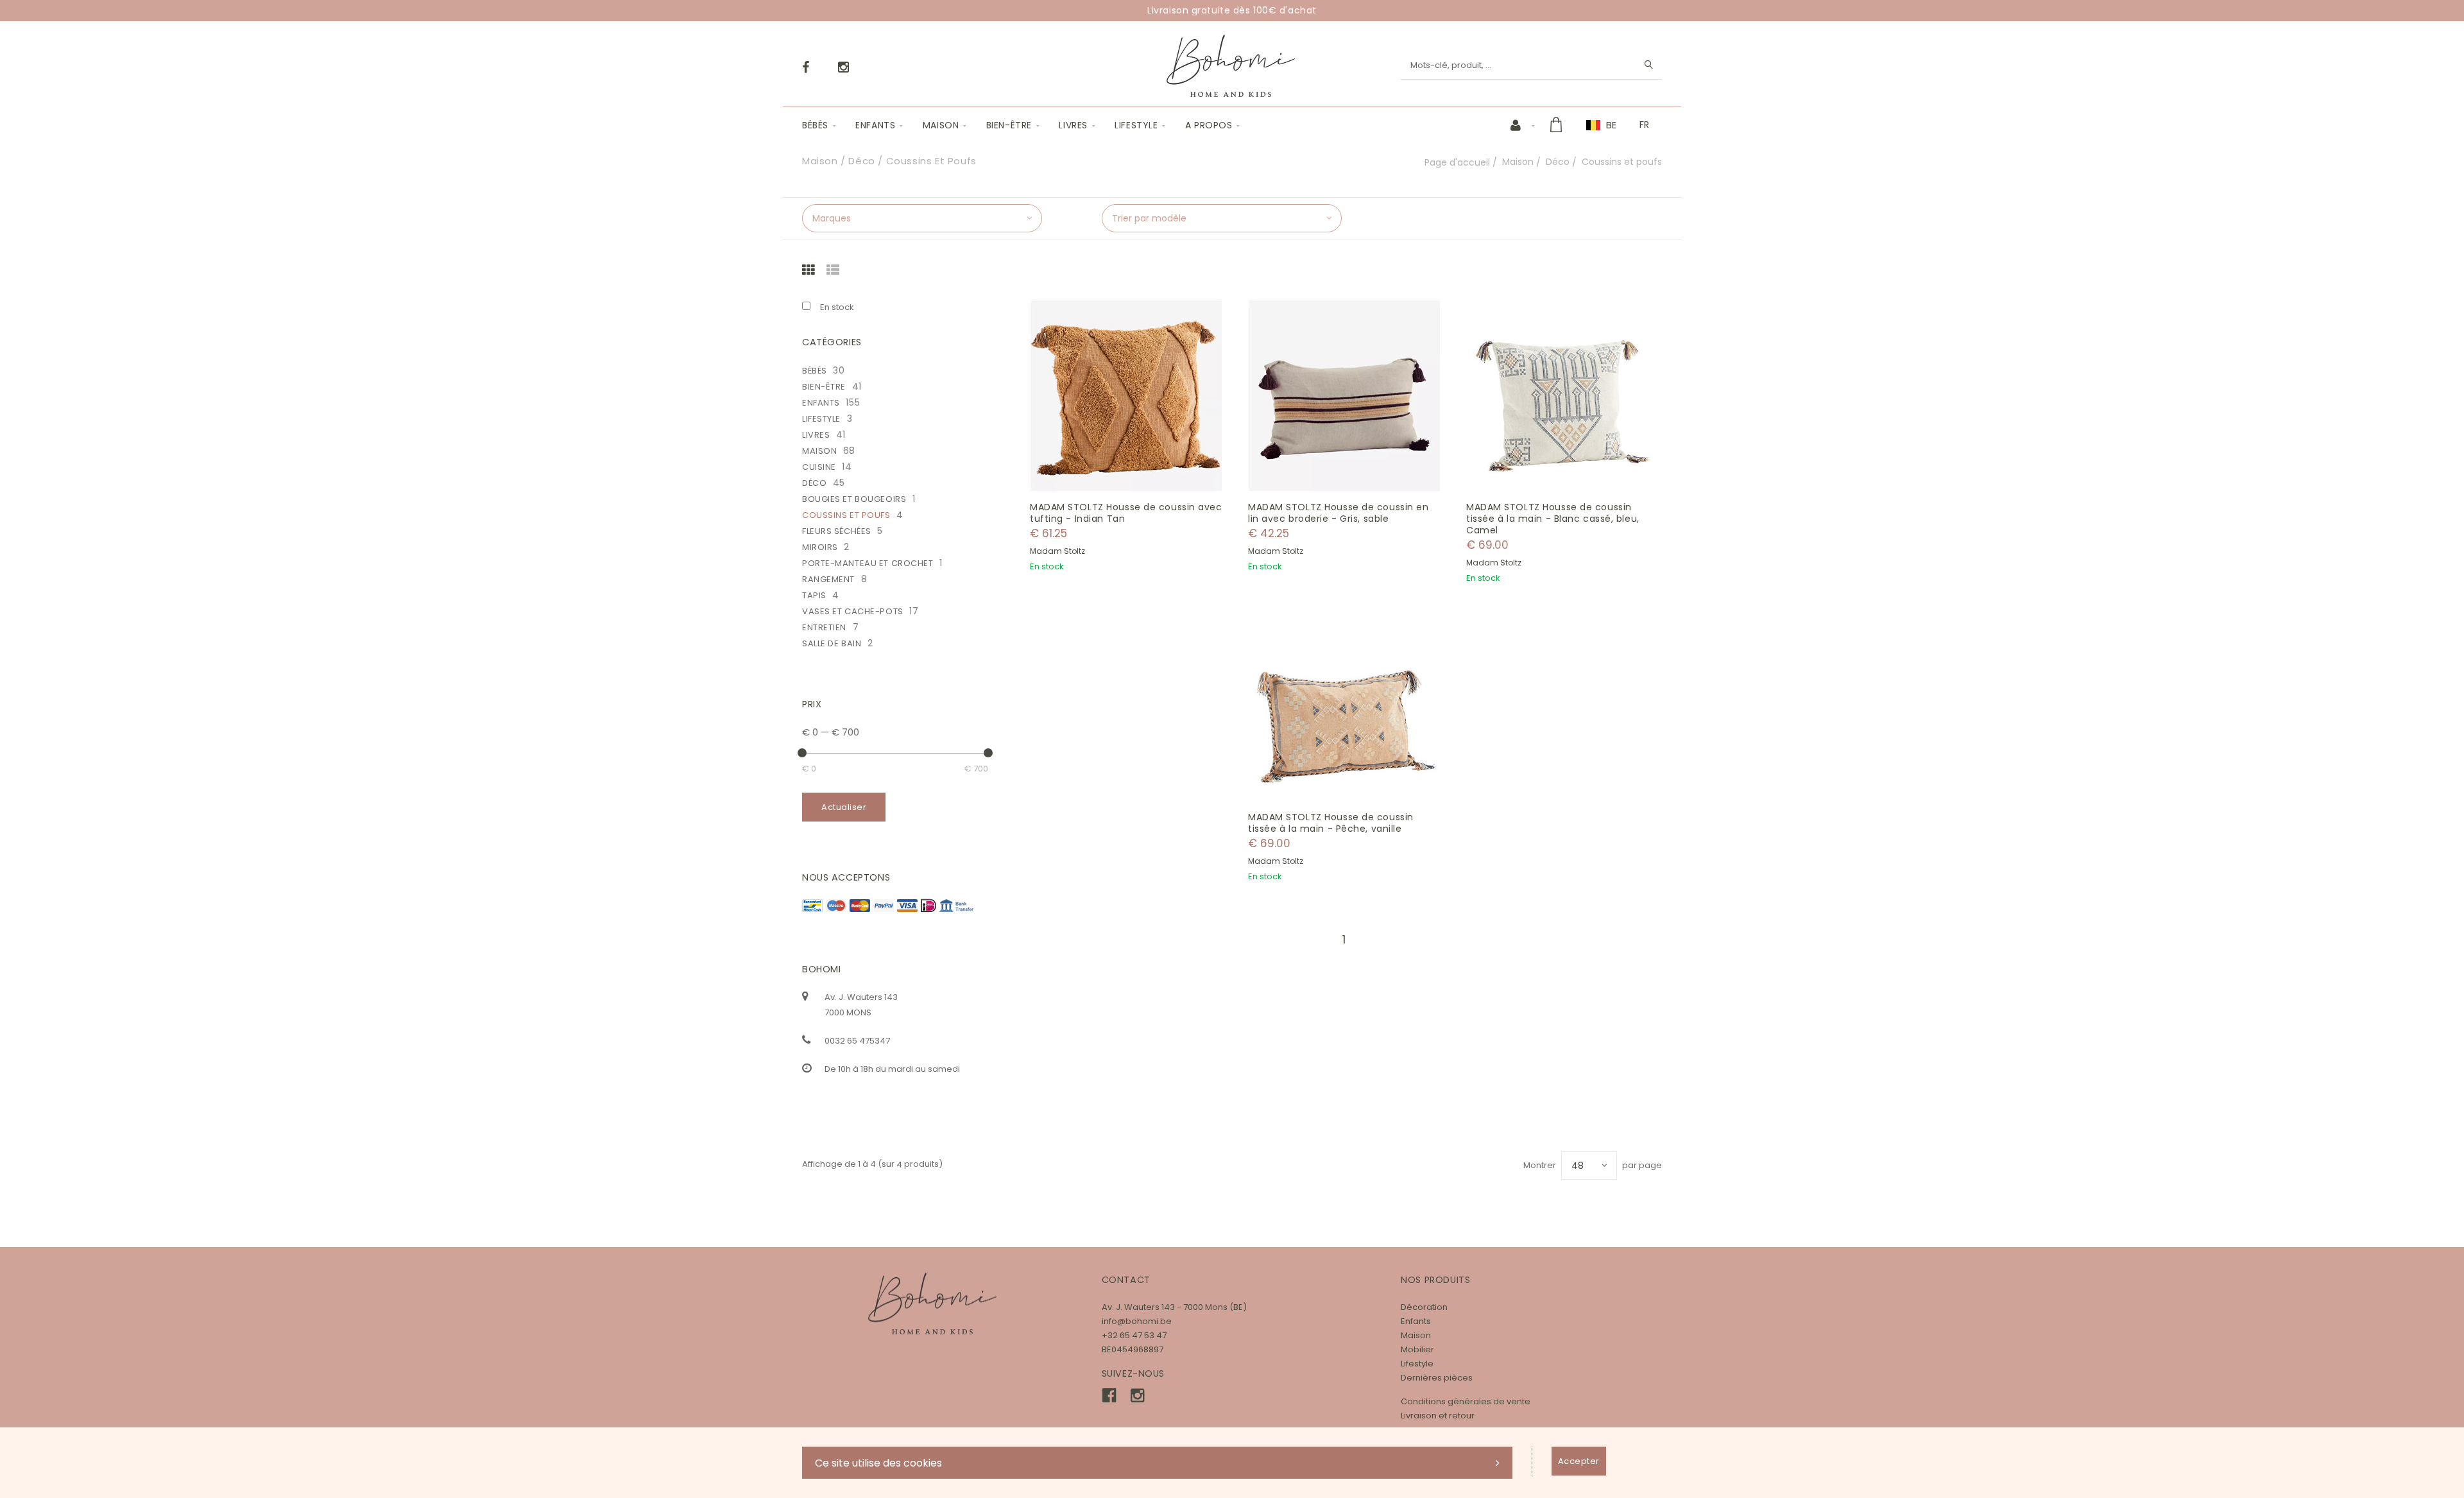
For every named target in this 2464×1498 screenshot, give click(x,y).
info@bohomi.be (1137, 1321)
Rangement (828, 579)
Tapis (814, 595)
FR (1644, 125)
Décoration (1424, 1307)
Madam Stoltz (1057, 551)
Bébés (815, 125)
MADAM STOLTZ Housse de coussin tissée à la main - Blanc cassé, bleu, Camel (1553, 519)
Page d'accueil (1457, 162)
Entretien (824, 627)
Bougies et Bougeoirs (854, 499)
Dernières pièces (1437, 1378)
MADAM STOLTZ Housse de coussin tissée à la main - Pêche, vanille (1331, 823)
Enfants (875, 125)
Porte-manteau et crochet (868, 563)
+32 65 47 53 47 (1134, 1335)
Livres (1073, 125)
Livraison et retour (1438, 1416)
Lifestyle (1136, 125)
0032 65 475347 (857, 1041)
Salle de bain (832, 643)
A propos (1209, 125)
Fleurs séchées (837, 531)
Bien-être (1009, 125)
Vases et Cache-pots (853, 611)
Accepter (1579, 1461)
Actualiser (844, 807)
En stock (837, 307)
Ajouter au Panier (1133, 395)
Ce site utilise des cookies (878, 1463)
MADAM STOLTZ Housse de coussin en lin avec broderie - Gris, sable (1338, 513)
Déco (1558, 162)
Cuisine (819, 467)
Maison (941, 125)
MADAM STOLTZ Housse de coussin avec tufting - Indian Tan (1126, 513)
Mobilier (1417, 1349)
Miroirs (820, 547)
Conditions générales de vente (1466, 1401)
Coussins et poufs (846, 515)
